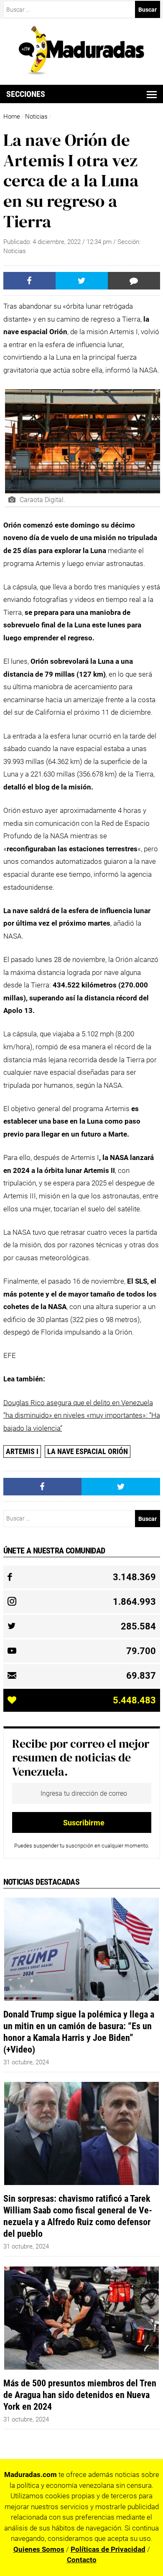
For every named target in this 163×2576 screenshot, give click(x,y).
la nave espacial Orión (88, 1451)
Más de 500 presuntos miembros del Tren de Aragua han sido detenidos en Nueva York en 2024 (80, 2395)
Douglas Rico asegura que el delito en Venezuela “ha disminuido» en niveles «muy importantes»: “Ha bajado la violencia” (82, 1415)
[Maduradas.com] (81, 72)
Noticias (36, 117)
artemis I (22, 1451)
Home (12, 117)
